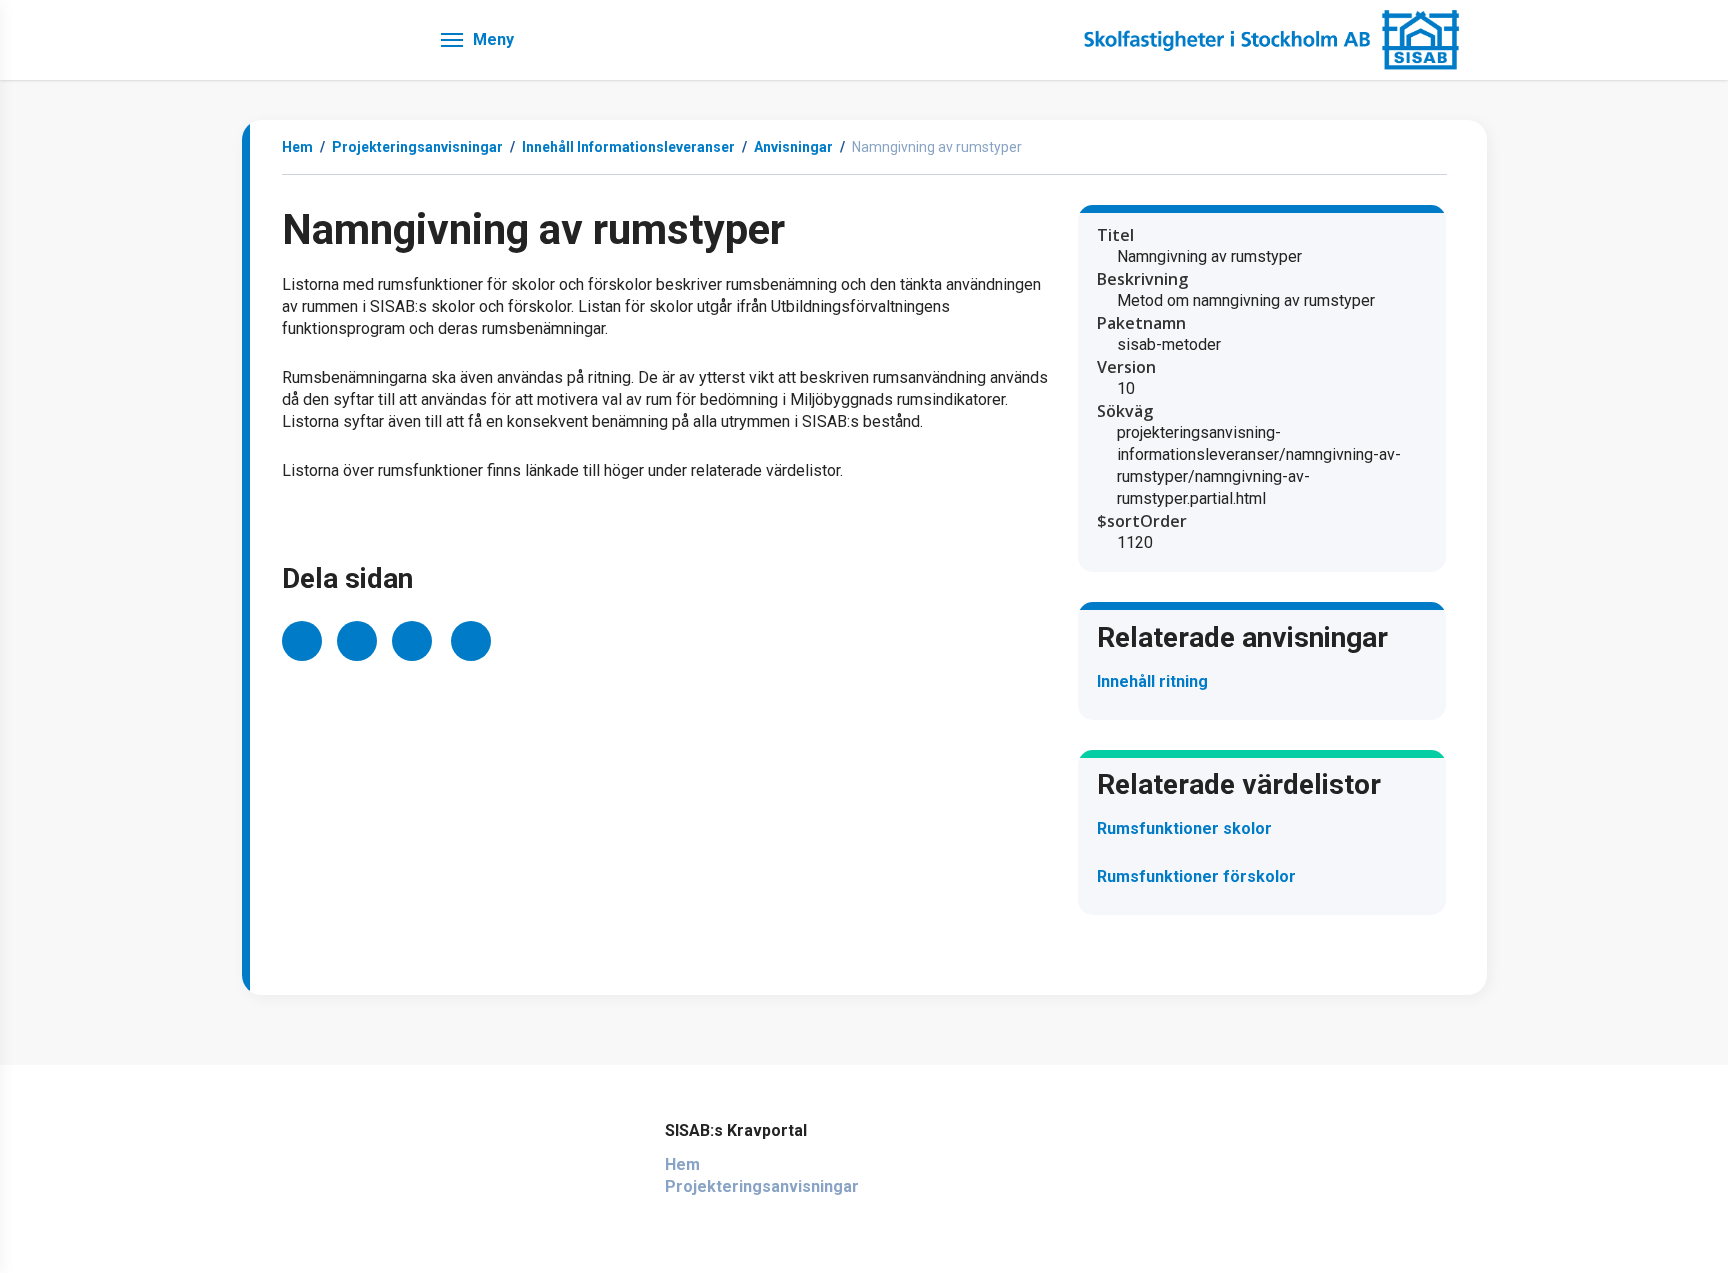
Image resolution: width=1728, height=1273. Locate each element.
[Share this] (302, 641)
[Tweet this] (357, 641)
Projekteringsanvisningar (762, 1186)
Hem (297, 147)
